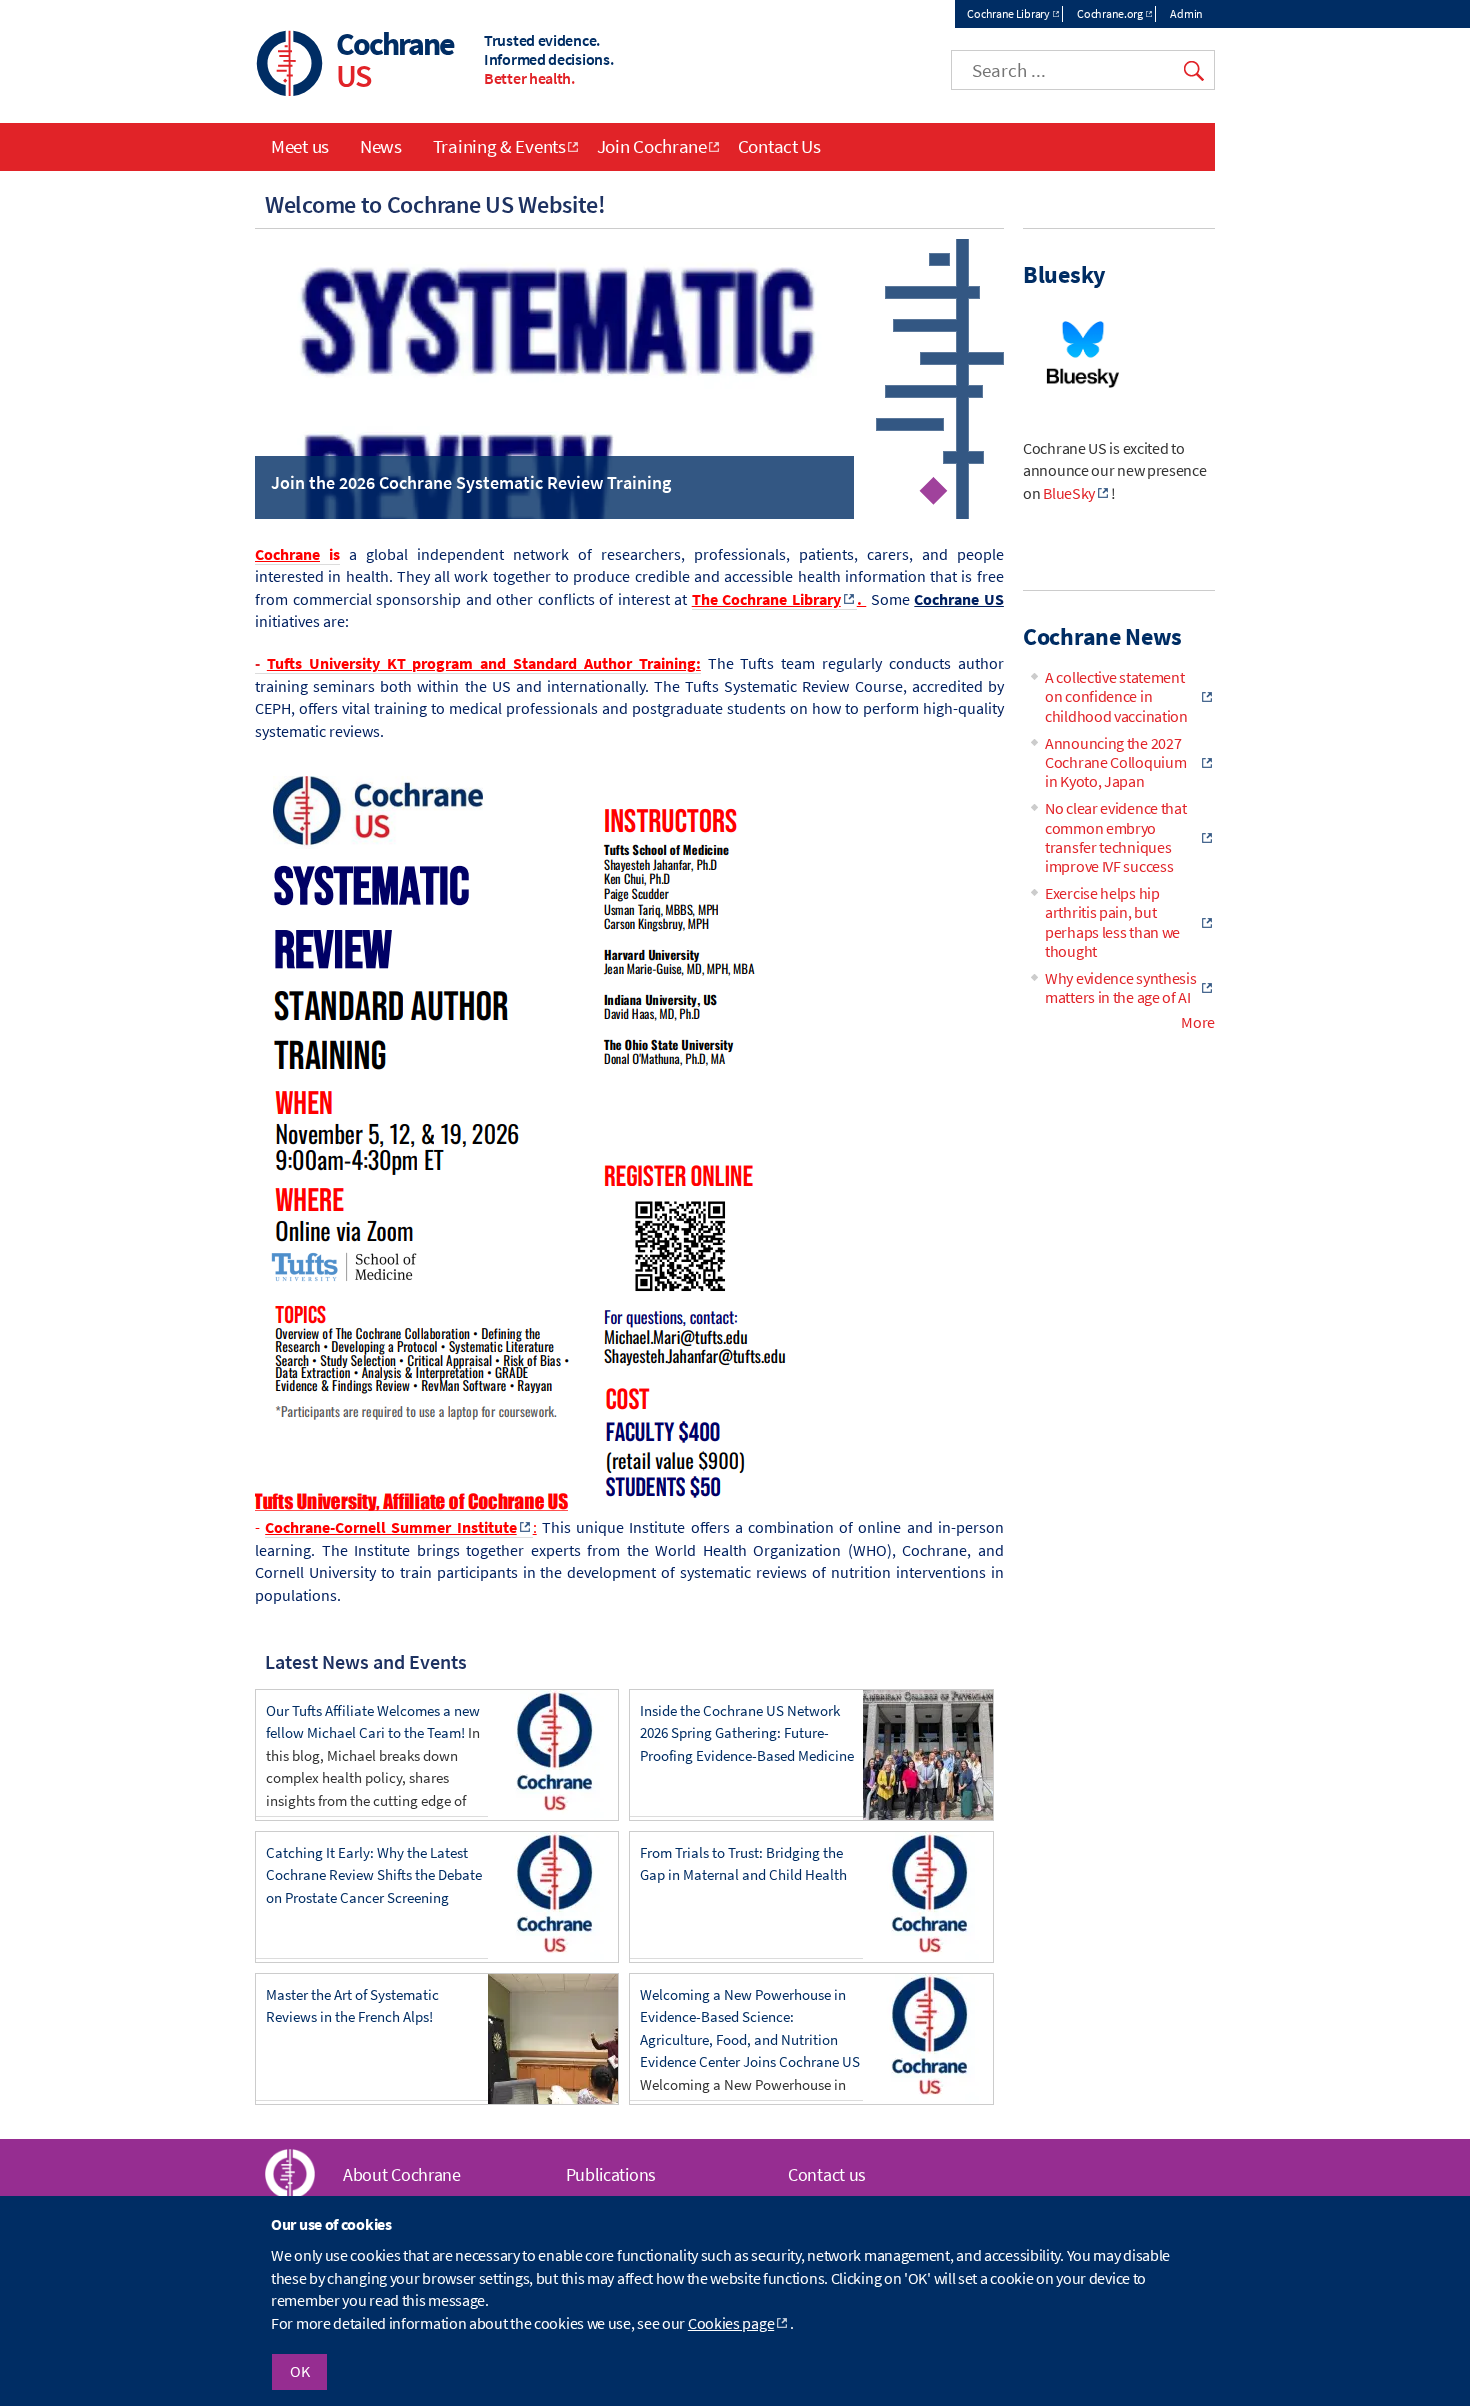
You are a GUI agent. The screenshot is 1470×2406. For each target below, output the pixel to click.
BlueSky (1069, 493)
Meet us (300, 146)
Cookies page (731, 2323)
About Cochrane (402, 2174)
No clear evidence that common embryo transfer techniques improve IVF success (1115, 837)
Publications (611, 2174)
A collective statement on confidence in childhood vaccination (1116, 696)
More (1198, 1022)
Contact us (827, 2174)
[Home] (290, 65)
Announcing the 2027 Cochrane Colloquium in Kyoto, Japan (1115, 762)
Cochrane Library (1008, 13)
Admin (1186, 13)
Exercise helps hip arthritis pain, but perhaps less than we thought (1112, 922)
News (381, 146)
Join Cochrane (652, 146)
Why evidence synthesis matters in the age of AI (1120, 987)
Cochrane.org (1109, 13)
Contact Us (779, 146)
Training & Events (499, 146)
